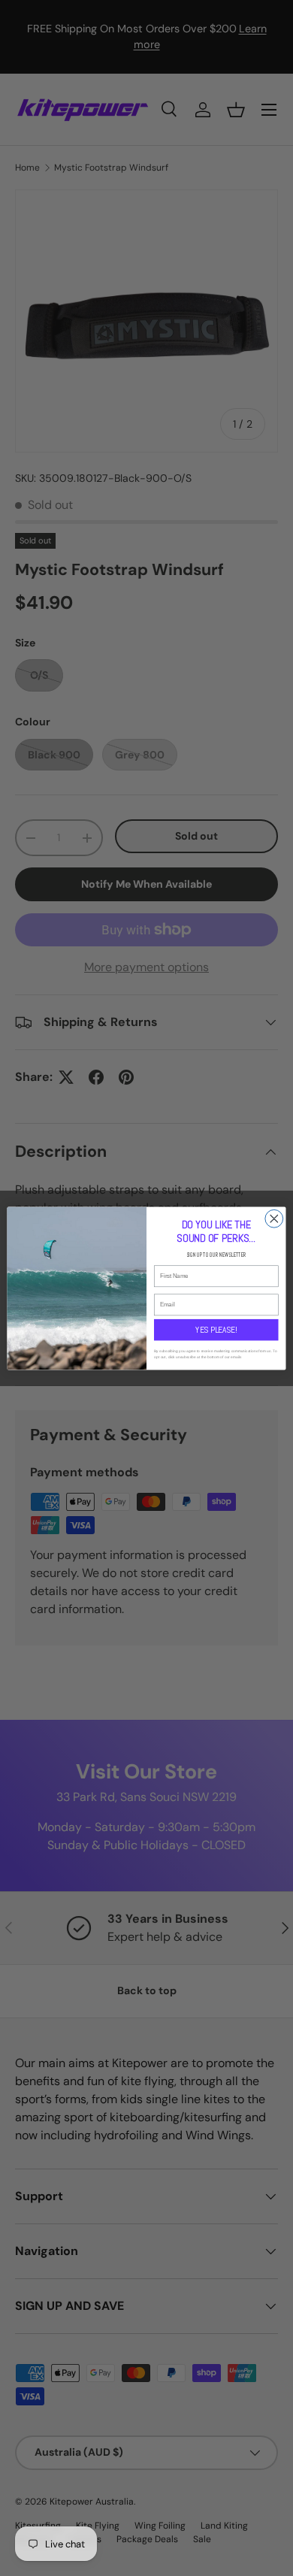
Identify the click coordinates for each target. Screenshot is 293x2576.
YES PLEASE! (216, 1329)
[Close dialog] (274, 1218)
